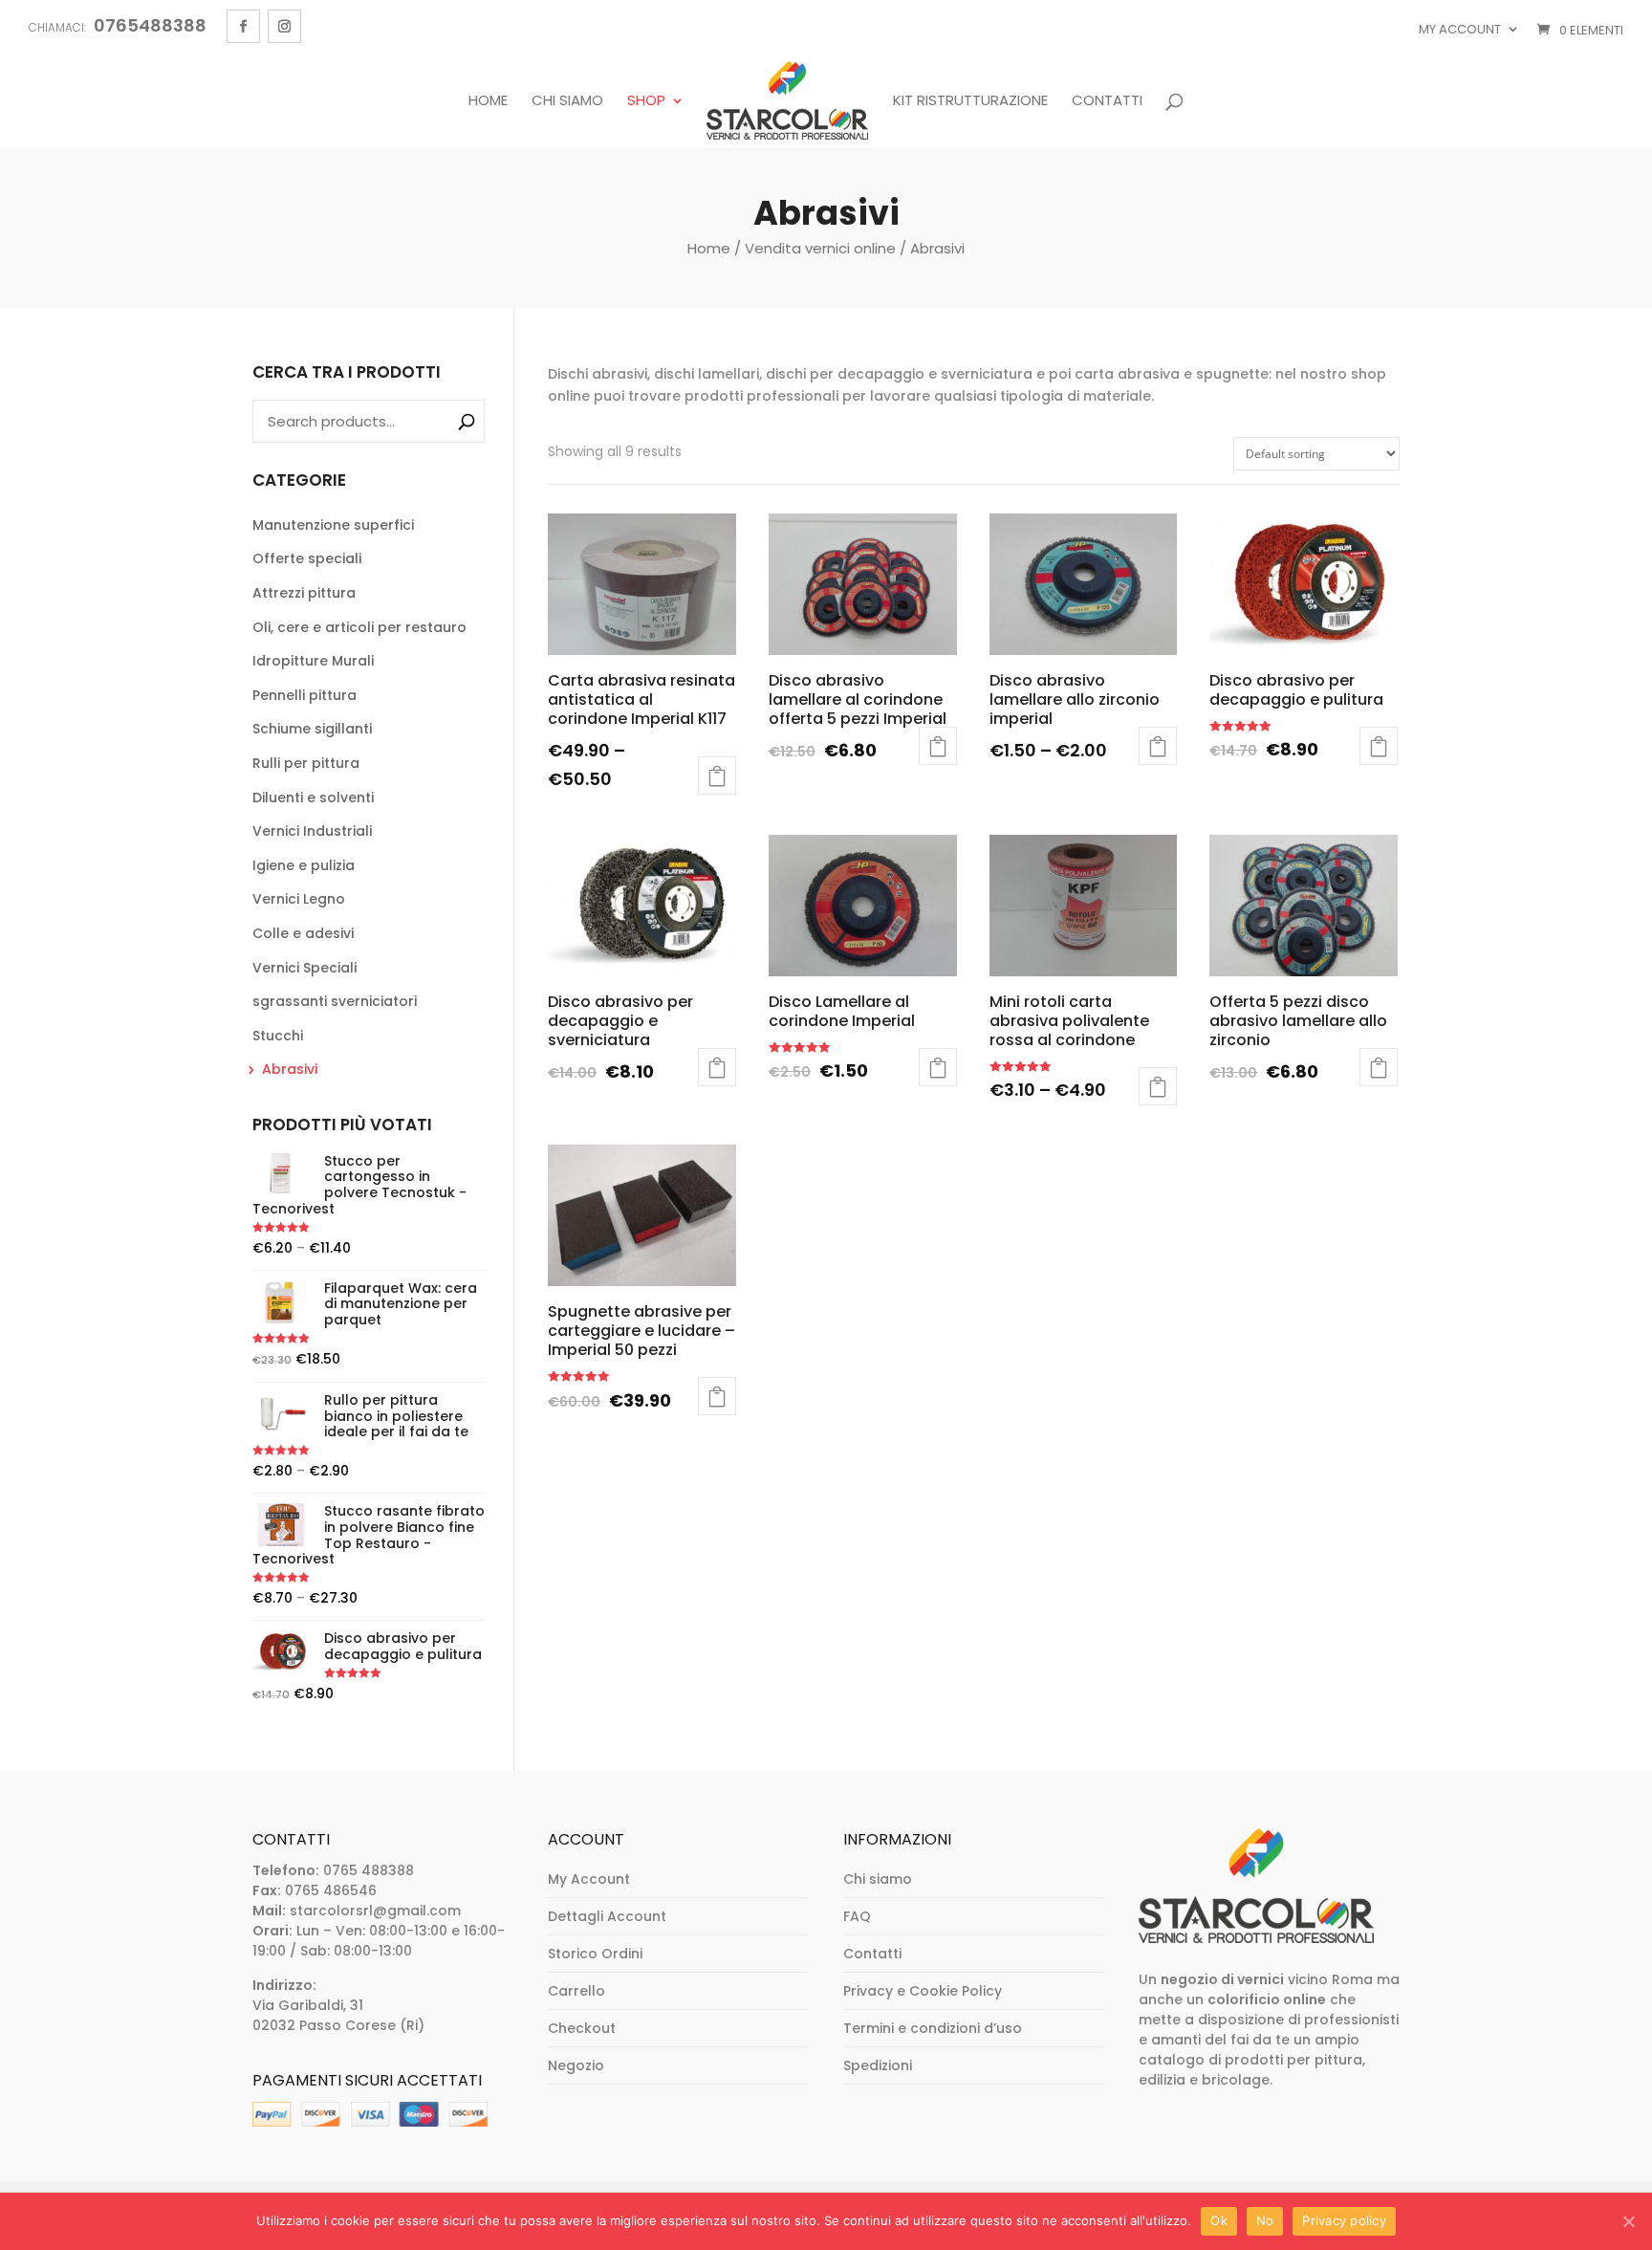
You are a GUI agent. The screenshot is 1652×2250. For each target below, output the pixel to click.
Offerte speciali (307, 558)
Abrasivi (290, 1069)
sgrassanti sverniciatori (335, 1001)
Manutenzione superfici (333, 525)
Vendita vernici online (820, 248)
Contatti (1107, 101)
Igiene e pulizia (304, 865)
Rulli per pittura (306, 763)
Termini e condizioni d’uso (933, 2028)
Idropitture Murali (313, 661)
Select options (717, 775)
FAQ (857, 1916)
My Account (589, 1879)
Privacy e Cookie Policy (923, 1991)
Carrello (576, 1991)
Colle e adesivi (303, 933)
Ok (1219, 2220)
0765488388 (150, 25)
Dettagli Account (607, 1916)
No (1265, 2220)
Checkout (582, 2028)
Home (488, 101)
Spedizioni (878, 2065)
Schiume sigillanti (312, 729)
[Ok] (1628, 2221)
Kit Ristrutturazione (970, 101)
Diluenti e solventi (313, 797)
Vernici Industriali (312, 831)
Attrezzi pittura (304, 593)
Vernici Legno (299, 899)
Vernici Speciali (304, 968)
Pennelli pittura (304, 695)
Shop (646, 101)
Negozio (576, 2065)
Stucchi (278, 1036)
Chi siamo (567, 101)
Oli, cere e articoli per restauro (359, 627)
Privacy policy (1344, 2220)
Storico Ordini (595, 1954)
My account (1460, 29)
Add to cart (1379, 746)
